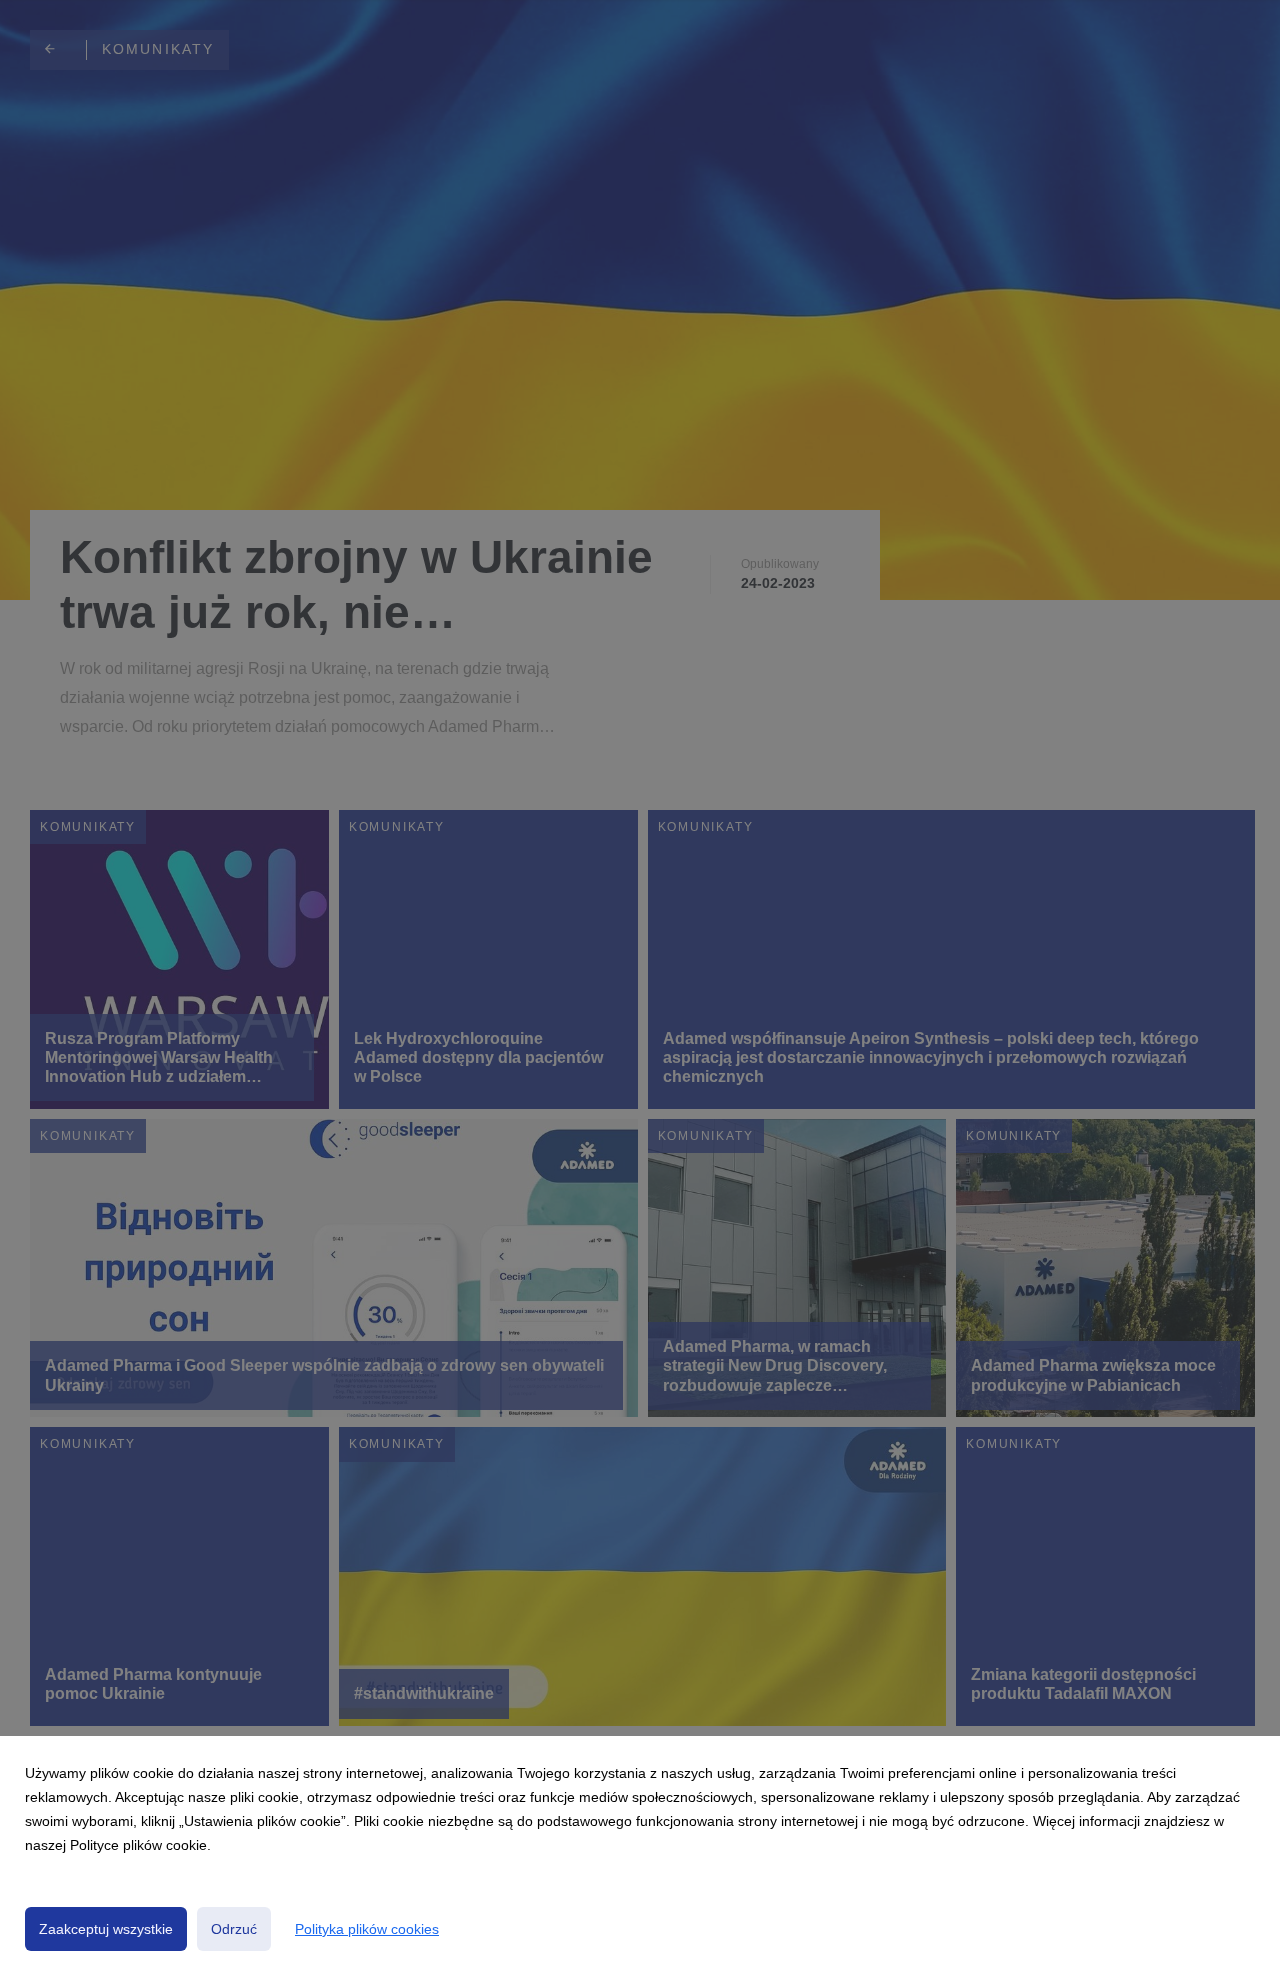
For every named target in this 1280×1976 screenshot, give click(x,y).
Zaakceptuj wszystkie (106, 1929)
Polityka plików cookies (367, 1929)
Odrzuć (234, 1929)
